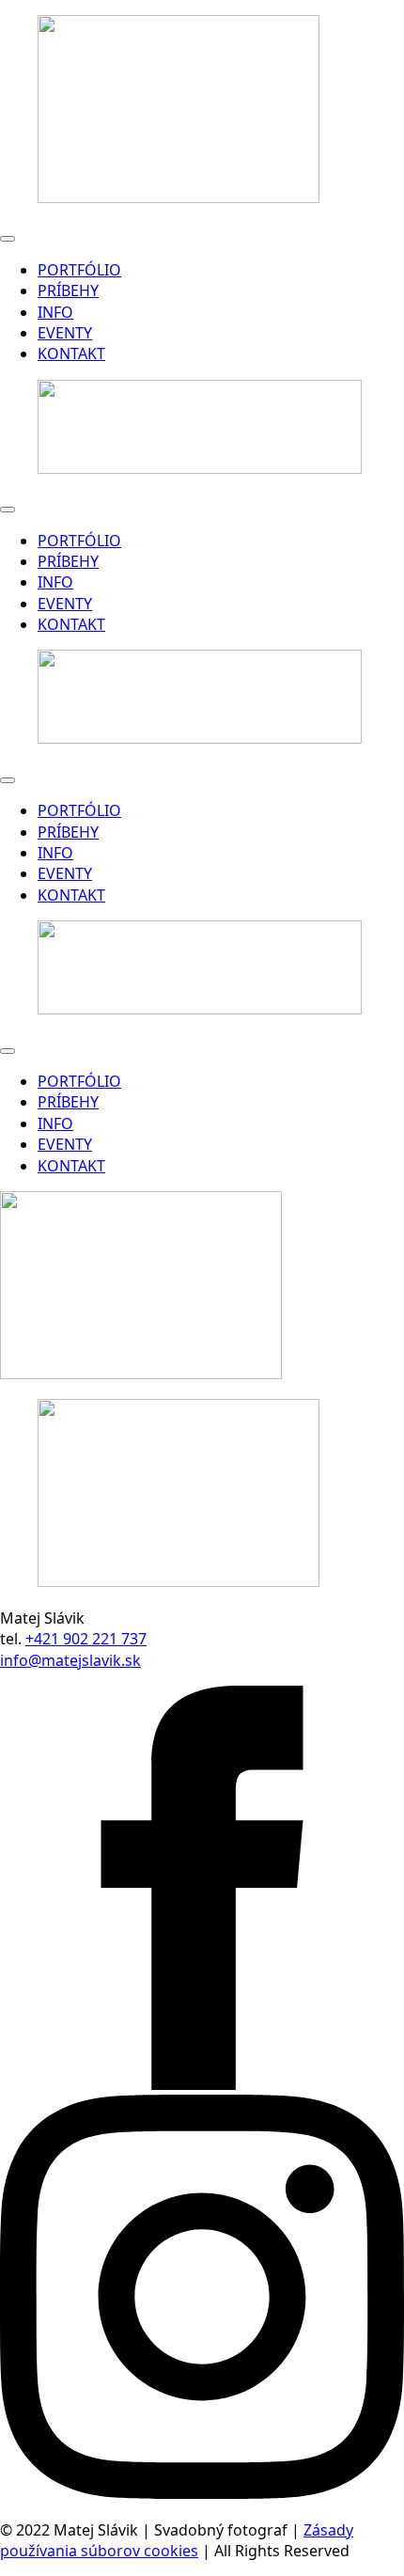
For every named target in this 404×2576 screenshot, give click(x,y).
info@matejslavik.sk (70, 1660)
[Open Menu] (8, 239)
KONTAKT (71, 353)
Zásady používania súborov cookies (177, 2540)
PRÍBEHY (68, 291)
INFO (55, 312)
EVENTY (65, 333)
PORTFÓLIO (79, 270)
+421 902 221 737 (86, 1639)
